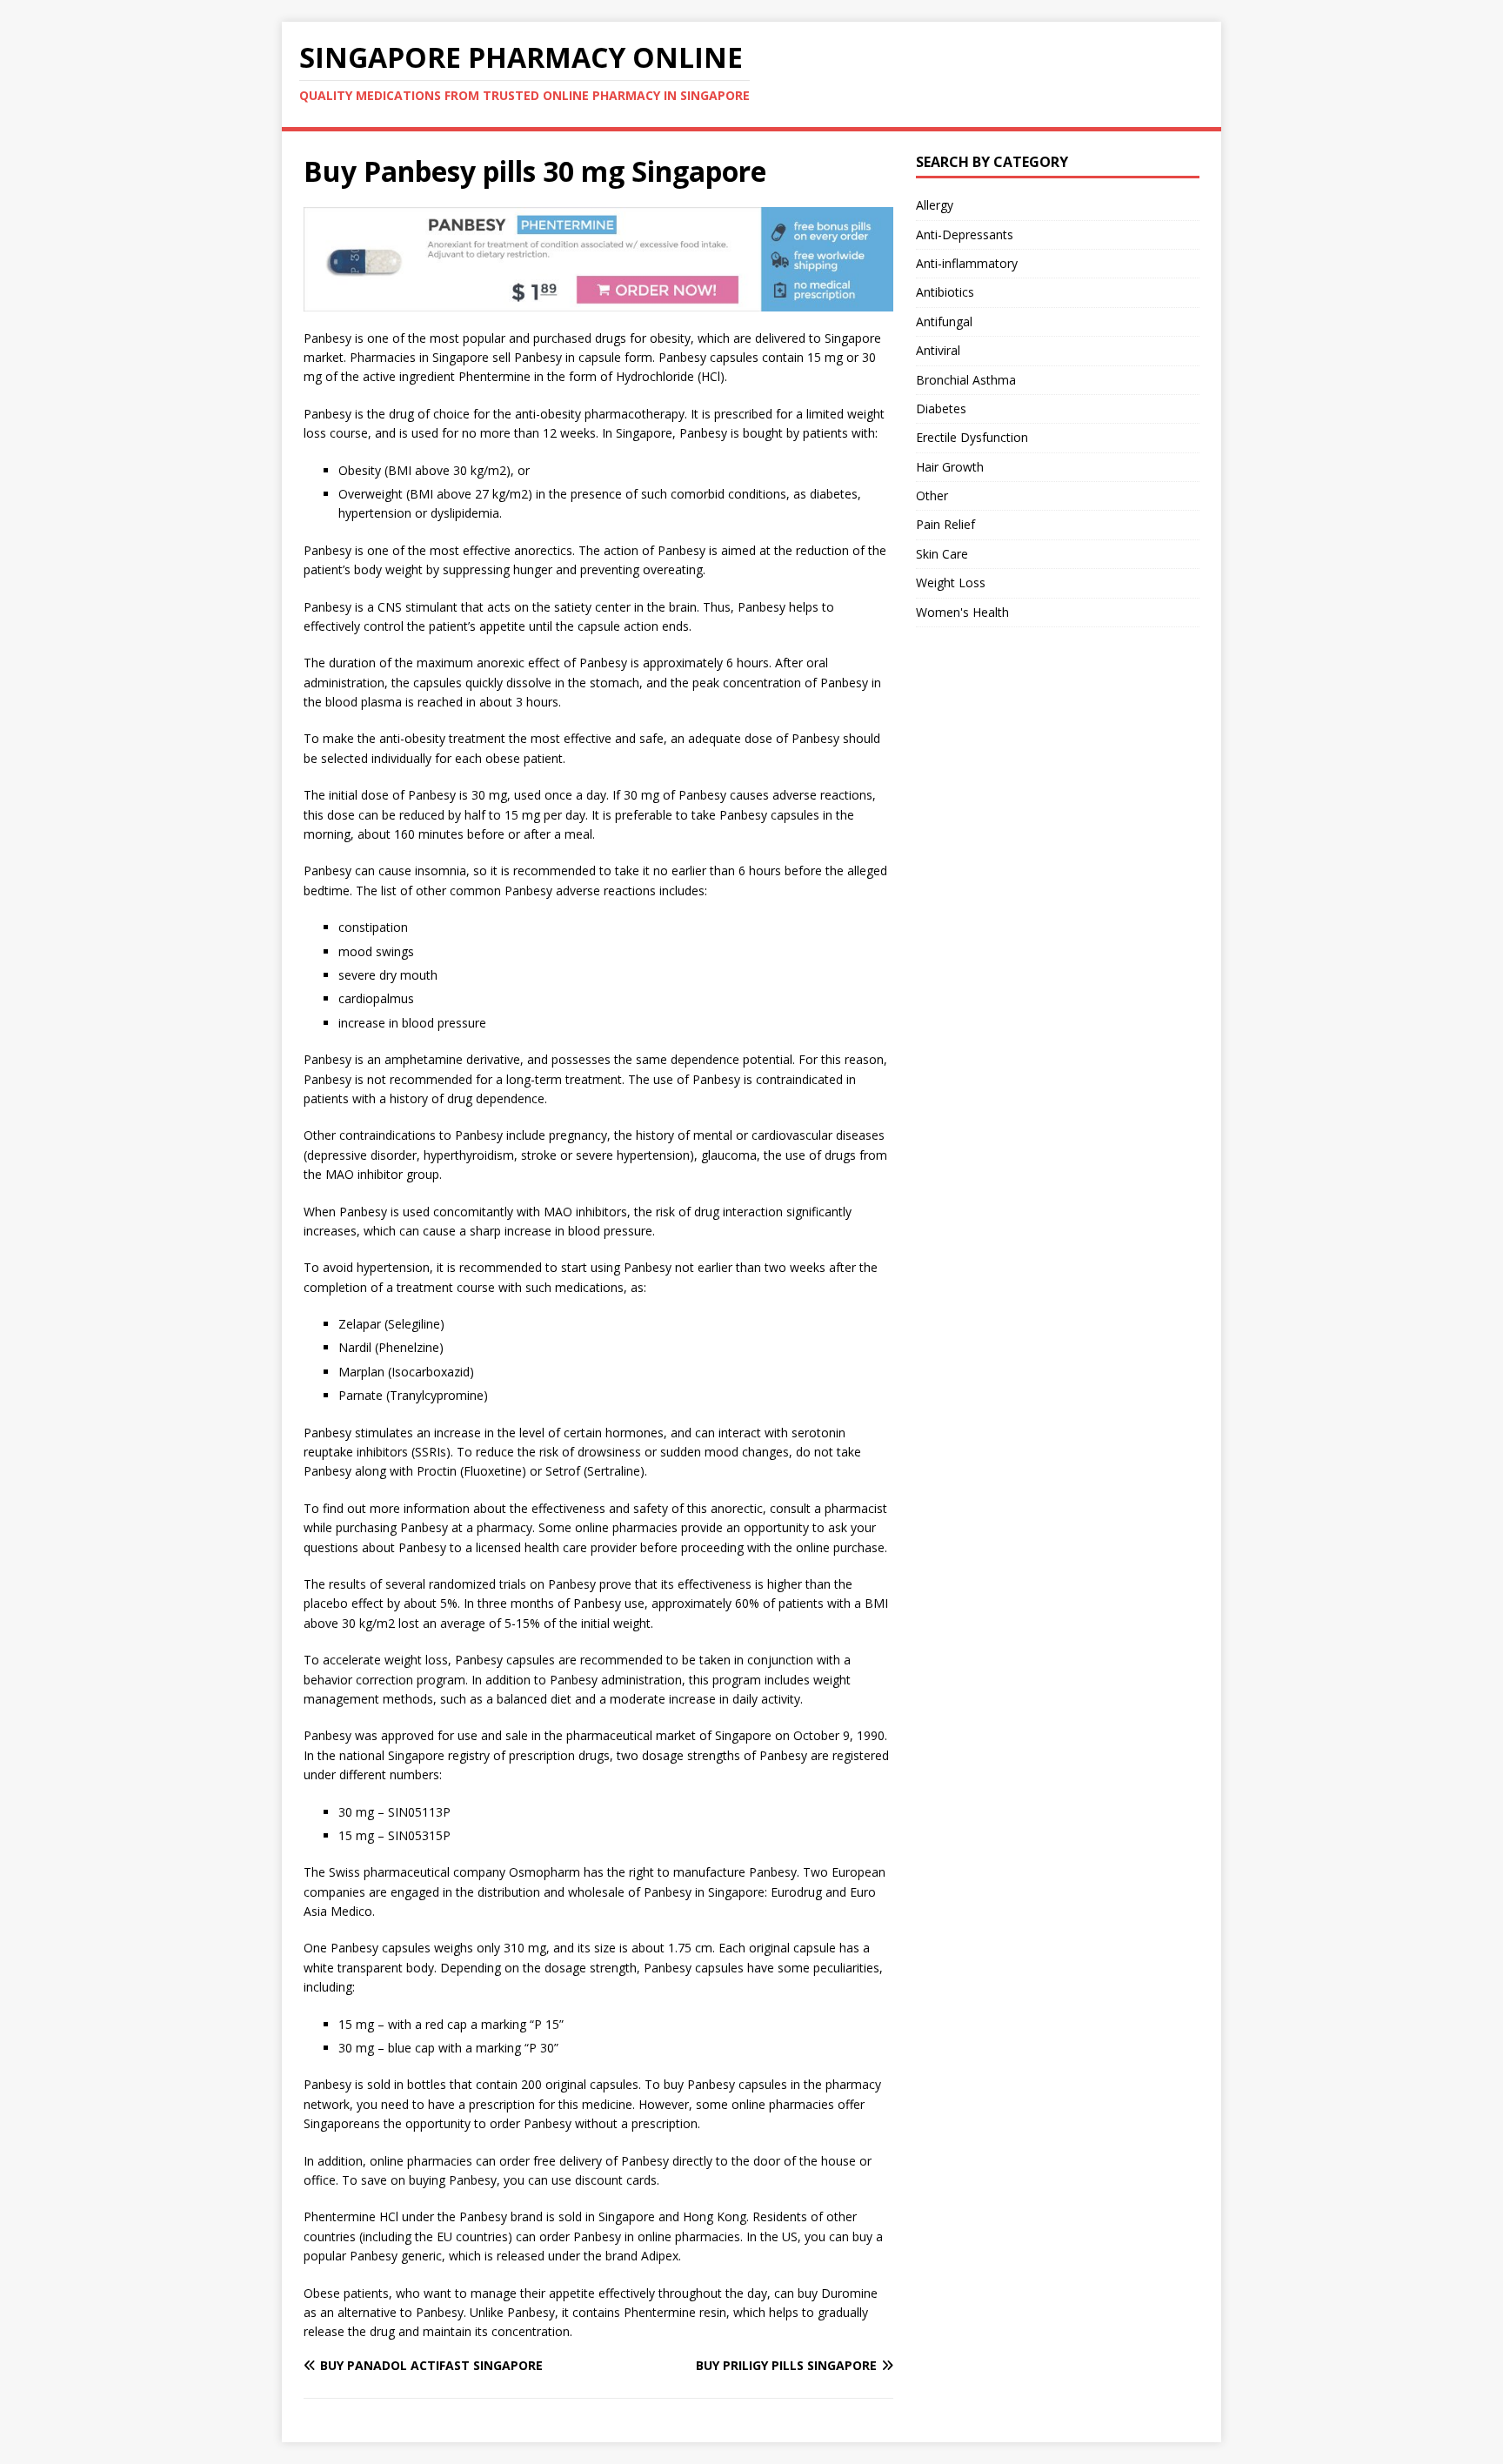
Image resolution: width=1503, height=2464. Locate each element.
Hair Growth (950, 467)
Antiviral (938, 350)
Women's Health (962, 612)
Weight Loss (951, 583)
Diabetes (941, 408)
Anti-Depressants (965, 234)
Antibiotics (945, 292)
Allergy (935, 205)
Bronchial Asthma (966, 380)
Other (932, 495)
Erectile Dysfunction (972, 437)
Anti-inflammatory (967, 263)
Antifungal (944, 321)
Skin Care (942, 554)
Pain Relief (945, 524)
